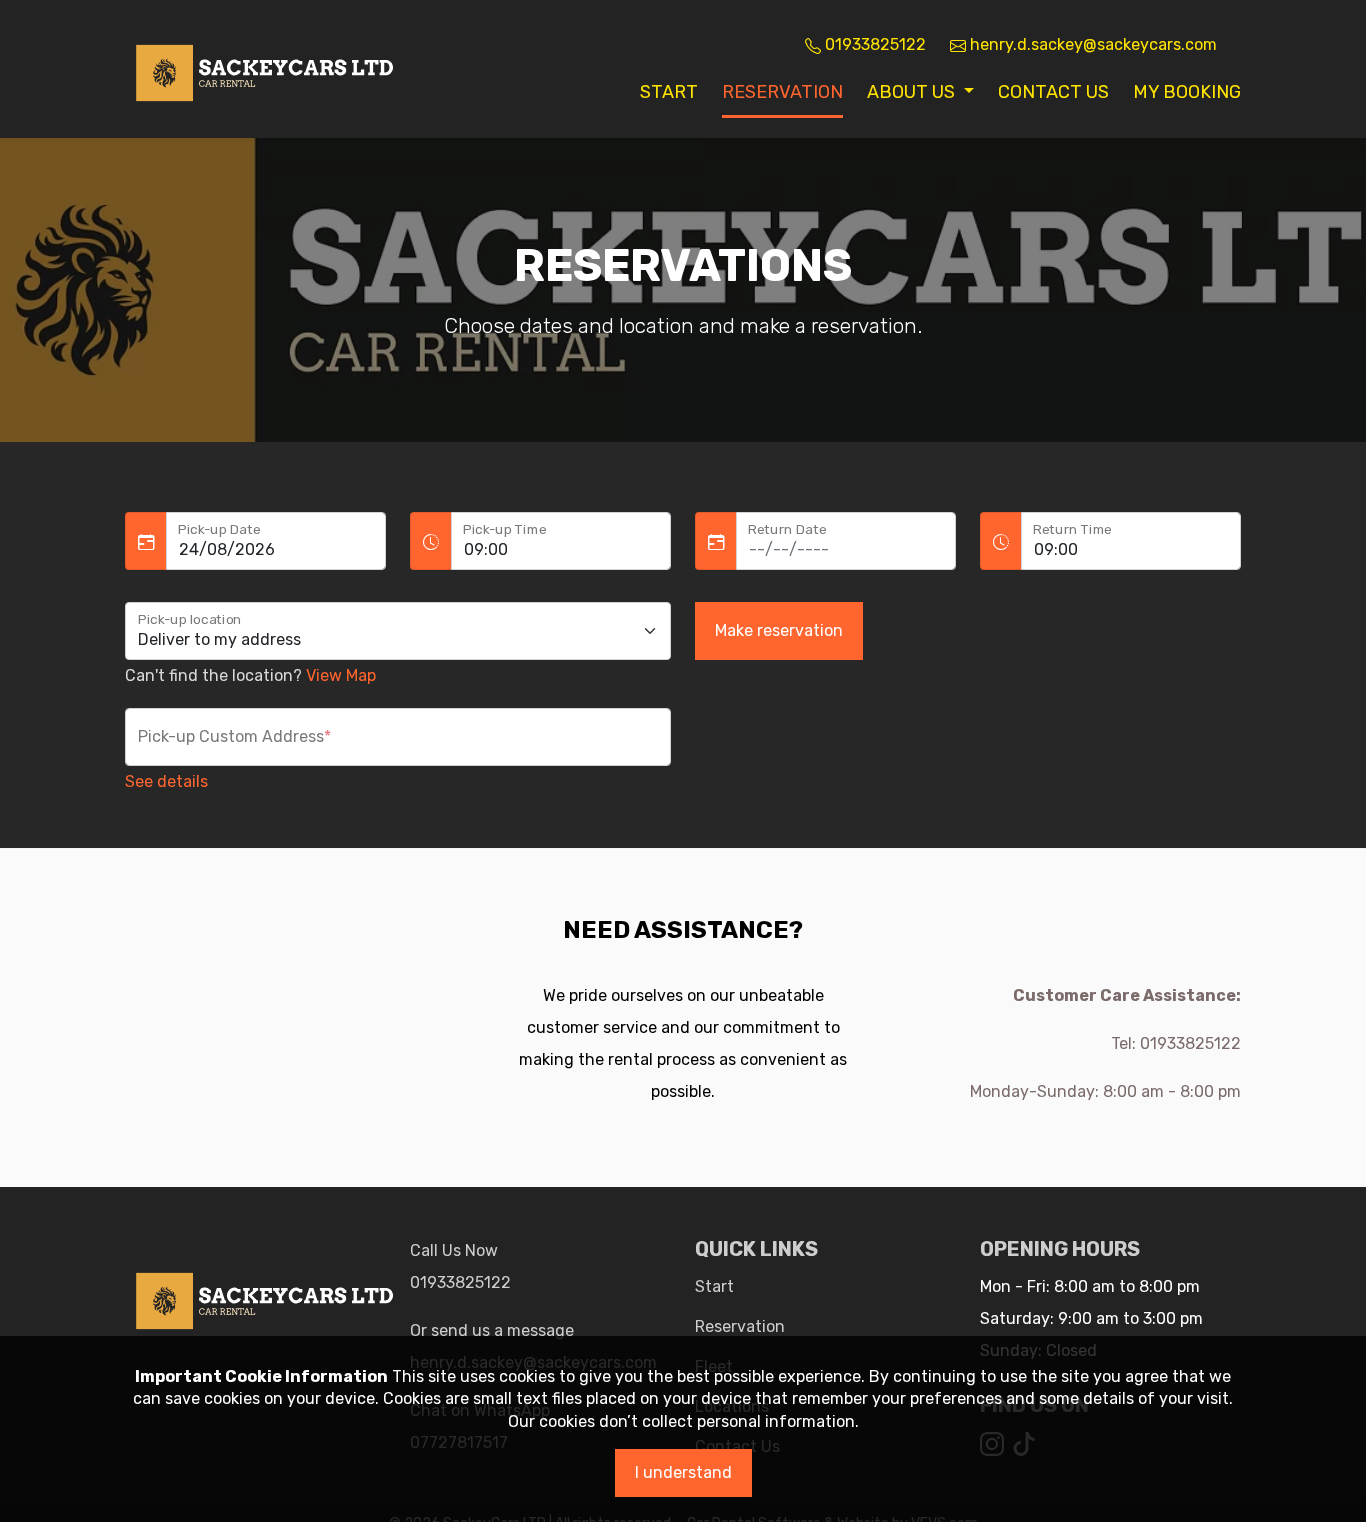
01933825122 (460, 1282)
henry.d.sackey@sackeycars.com (1091, 44)
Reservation (782, 92)
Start (669, 92)
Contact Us (1053, 92)
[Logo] (265, 67)
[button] (920, 92)
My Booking (1187, 92)
